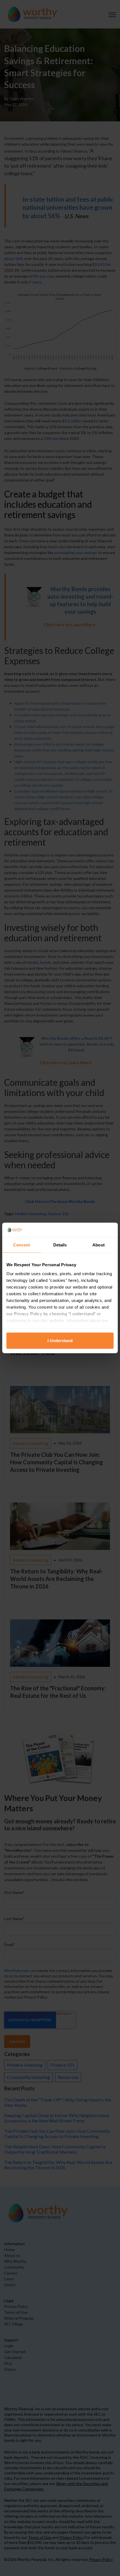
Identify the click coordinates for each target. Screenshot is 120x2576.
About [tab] (99, 1245)
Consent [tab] (21, 1245)
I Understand (60, 1341)
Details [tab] (60, 1245)
